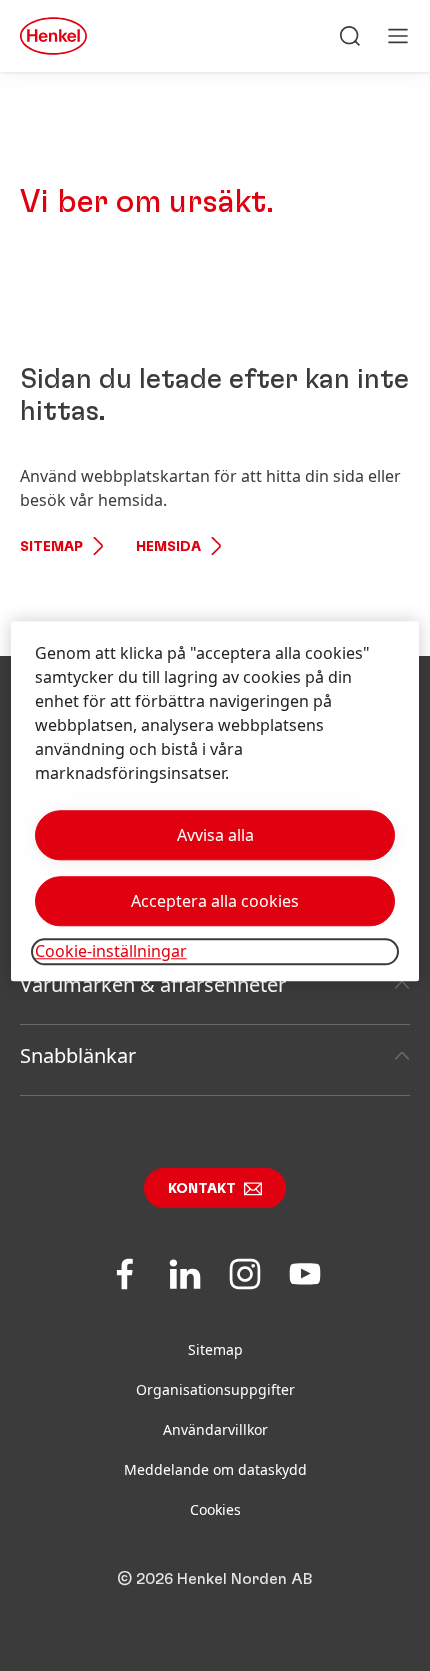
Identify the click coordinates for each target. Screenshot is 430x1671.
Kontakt (202, 1189)
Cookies (215, 1509)
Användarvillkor (215, 1429)
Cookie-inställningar (111, 952)
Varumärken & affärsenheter (153, 984)
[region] (215, 801)
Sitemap (51, 547)
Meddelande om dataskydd (215, 1469)
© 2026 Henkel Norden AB (215, 1579)
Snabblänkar (78, 1055)
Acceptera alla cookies (215, 902)
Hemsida (168, 547)
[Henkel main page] (53, 36)
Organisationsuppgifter (215, 1389)
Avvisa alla (215, 836)
